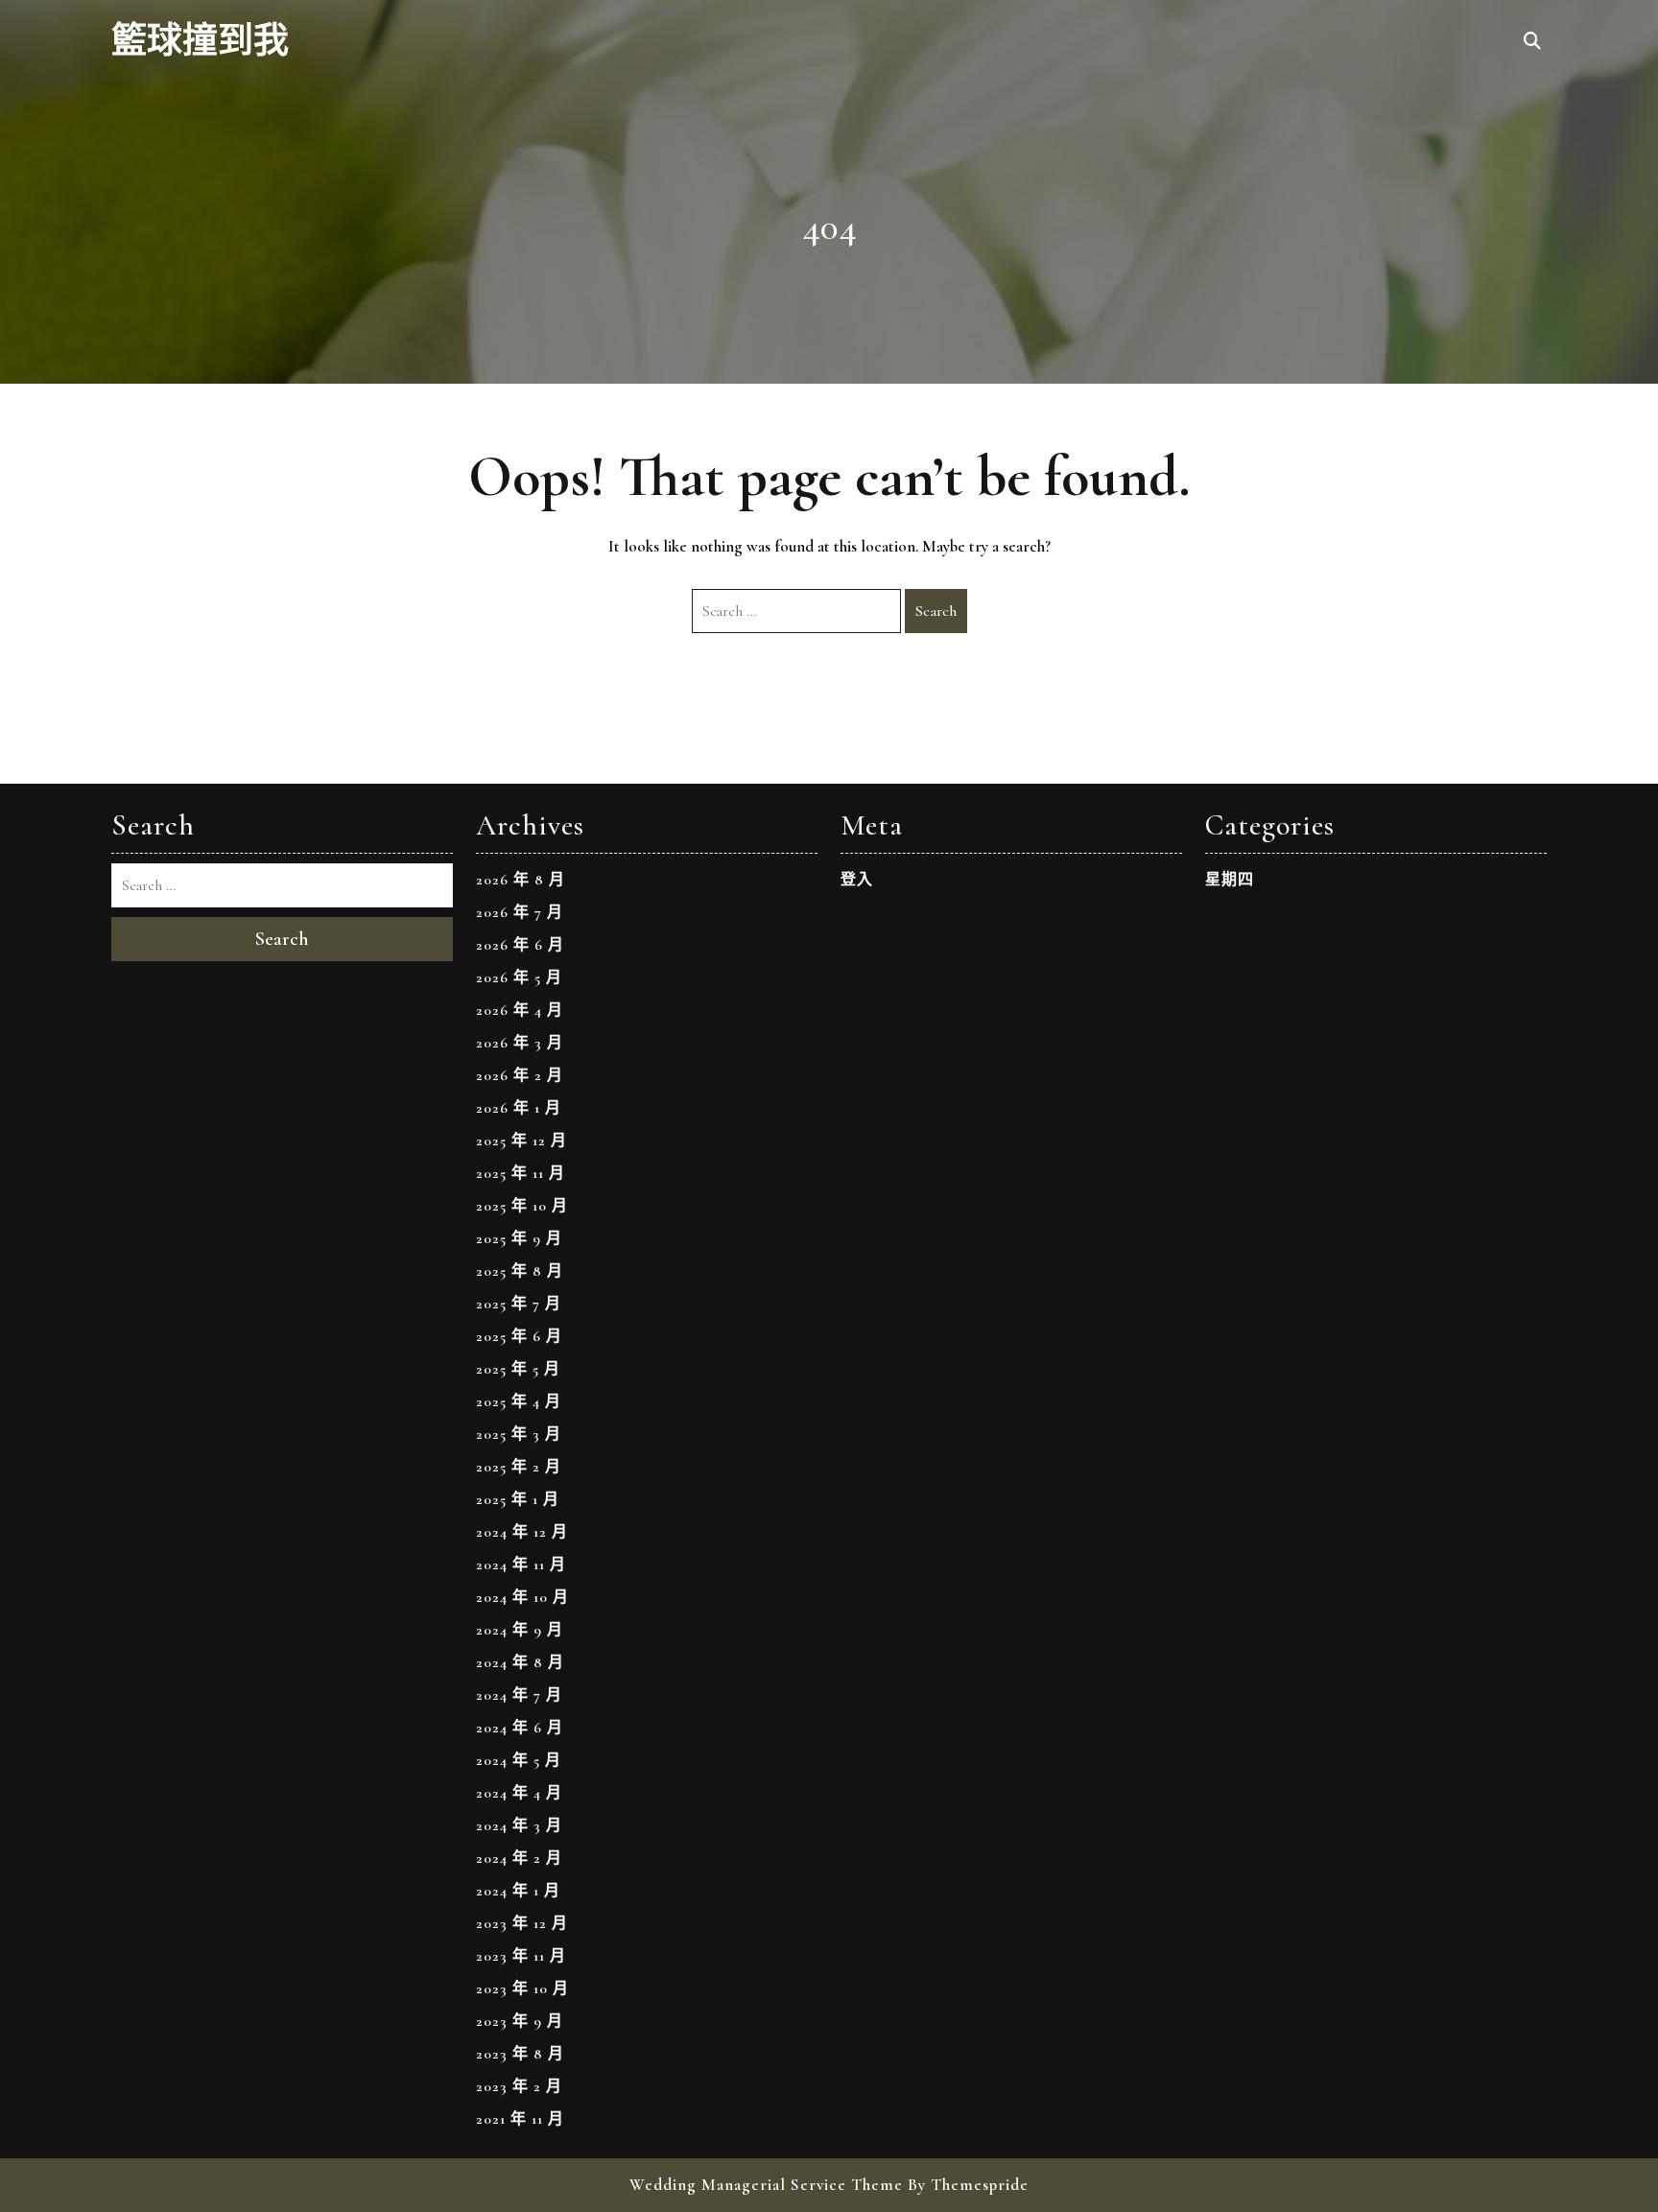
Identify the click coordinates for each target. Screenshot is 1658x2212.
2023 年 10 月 (522, 1988)
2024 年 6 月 (520, 1728)
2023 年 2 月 (519, 2086)
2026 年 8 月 (521, 880)
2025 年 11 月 (521, 1173)
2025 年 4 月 (519, 1401)
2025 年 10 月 (522, 1206)
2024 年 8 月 (520, 1662)
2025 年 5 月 (518, 1369)
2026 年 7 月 (520, 912)
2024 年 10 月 (522, 1597)
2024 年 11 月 (521, 1565)
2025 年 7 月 (519, 1304)
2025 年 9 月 (519, 1238)
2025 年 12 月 (521, 1141)
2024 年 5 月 (519, 1760)
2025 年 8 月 (520, 1271)
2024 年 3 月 (519, 1825)
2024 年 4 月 (519, 1793)
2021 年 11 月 (520, 2119)
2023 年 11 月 (521, 1956)
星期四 (1230, 880)
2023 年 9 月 (520, 2021)
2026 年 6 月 (520, 945)
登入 (857, 880)
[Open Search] (1532, 42)
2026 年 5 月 (519, 977)
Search (936, 611)
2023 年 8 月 (520, 2054)
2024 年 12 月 (522, 1532)
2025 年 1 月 (518, 1499)
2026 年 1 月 (519, 1108)
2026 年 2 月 (520, 1075)
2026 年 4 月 (520, 1010)
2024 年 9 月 (520, 1630)
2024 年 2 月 (519, 1858)
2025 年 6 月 (519, 1336)
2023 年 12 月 (522, 1923)
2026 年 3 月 (520, 1043)
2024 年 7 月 (519, 1695)
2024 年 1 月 (518, 1891)
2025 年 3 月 (519, 1434)
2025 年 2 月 (519, 1467)
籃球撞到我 (200, 42)
